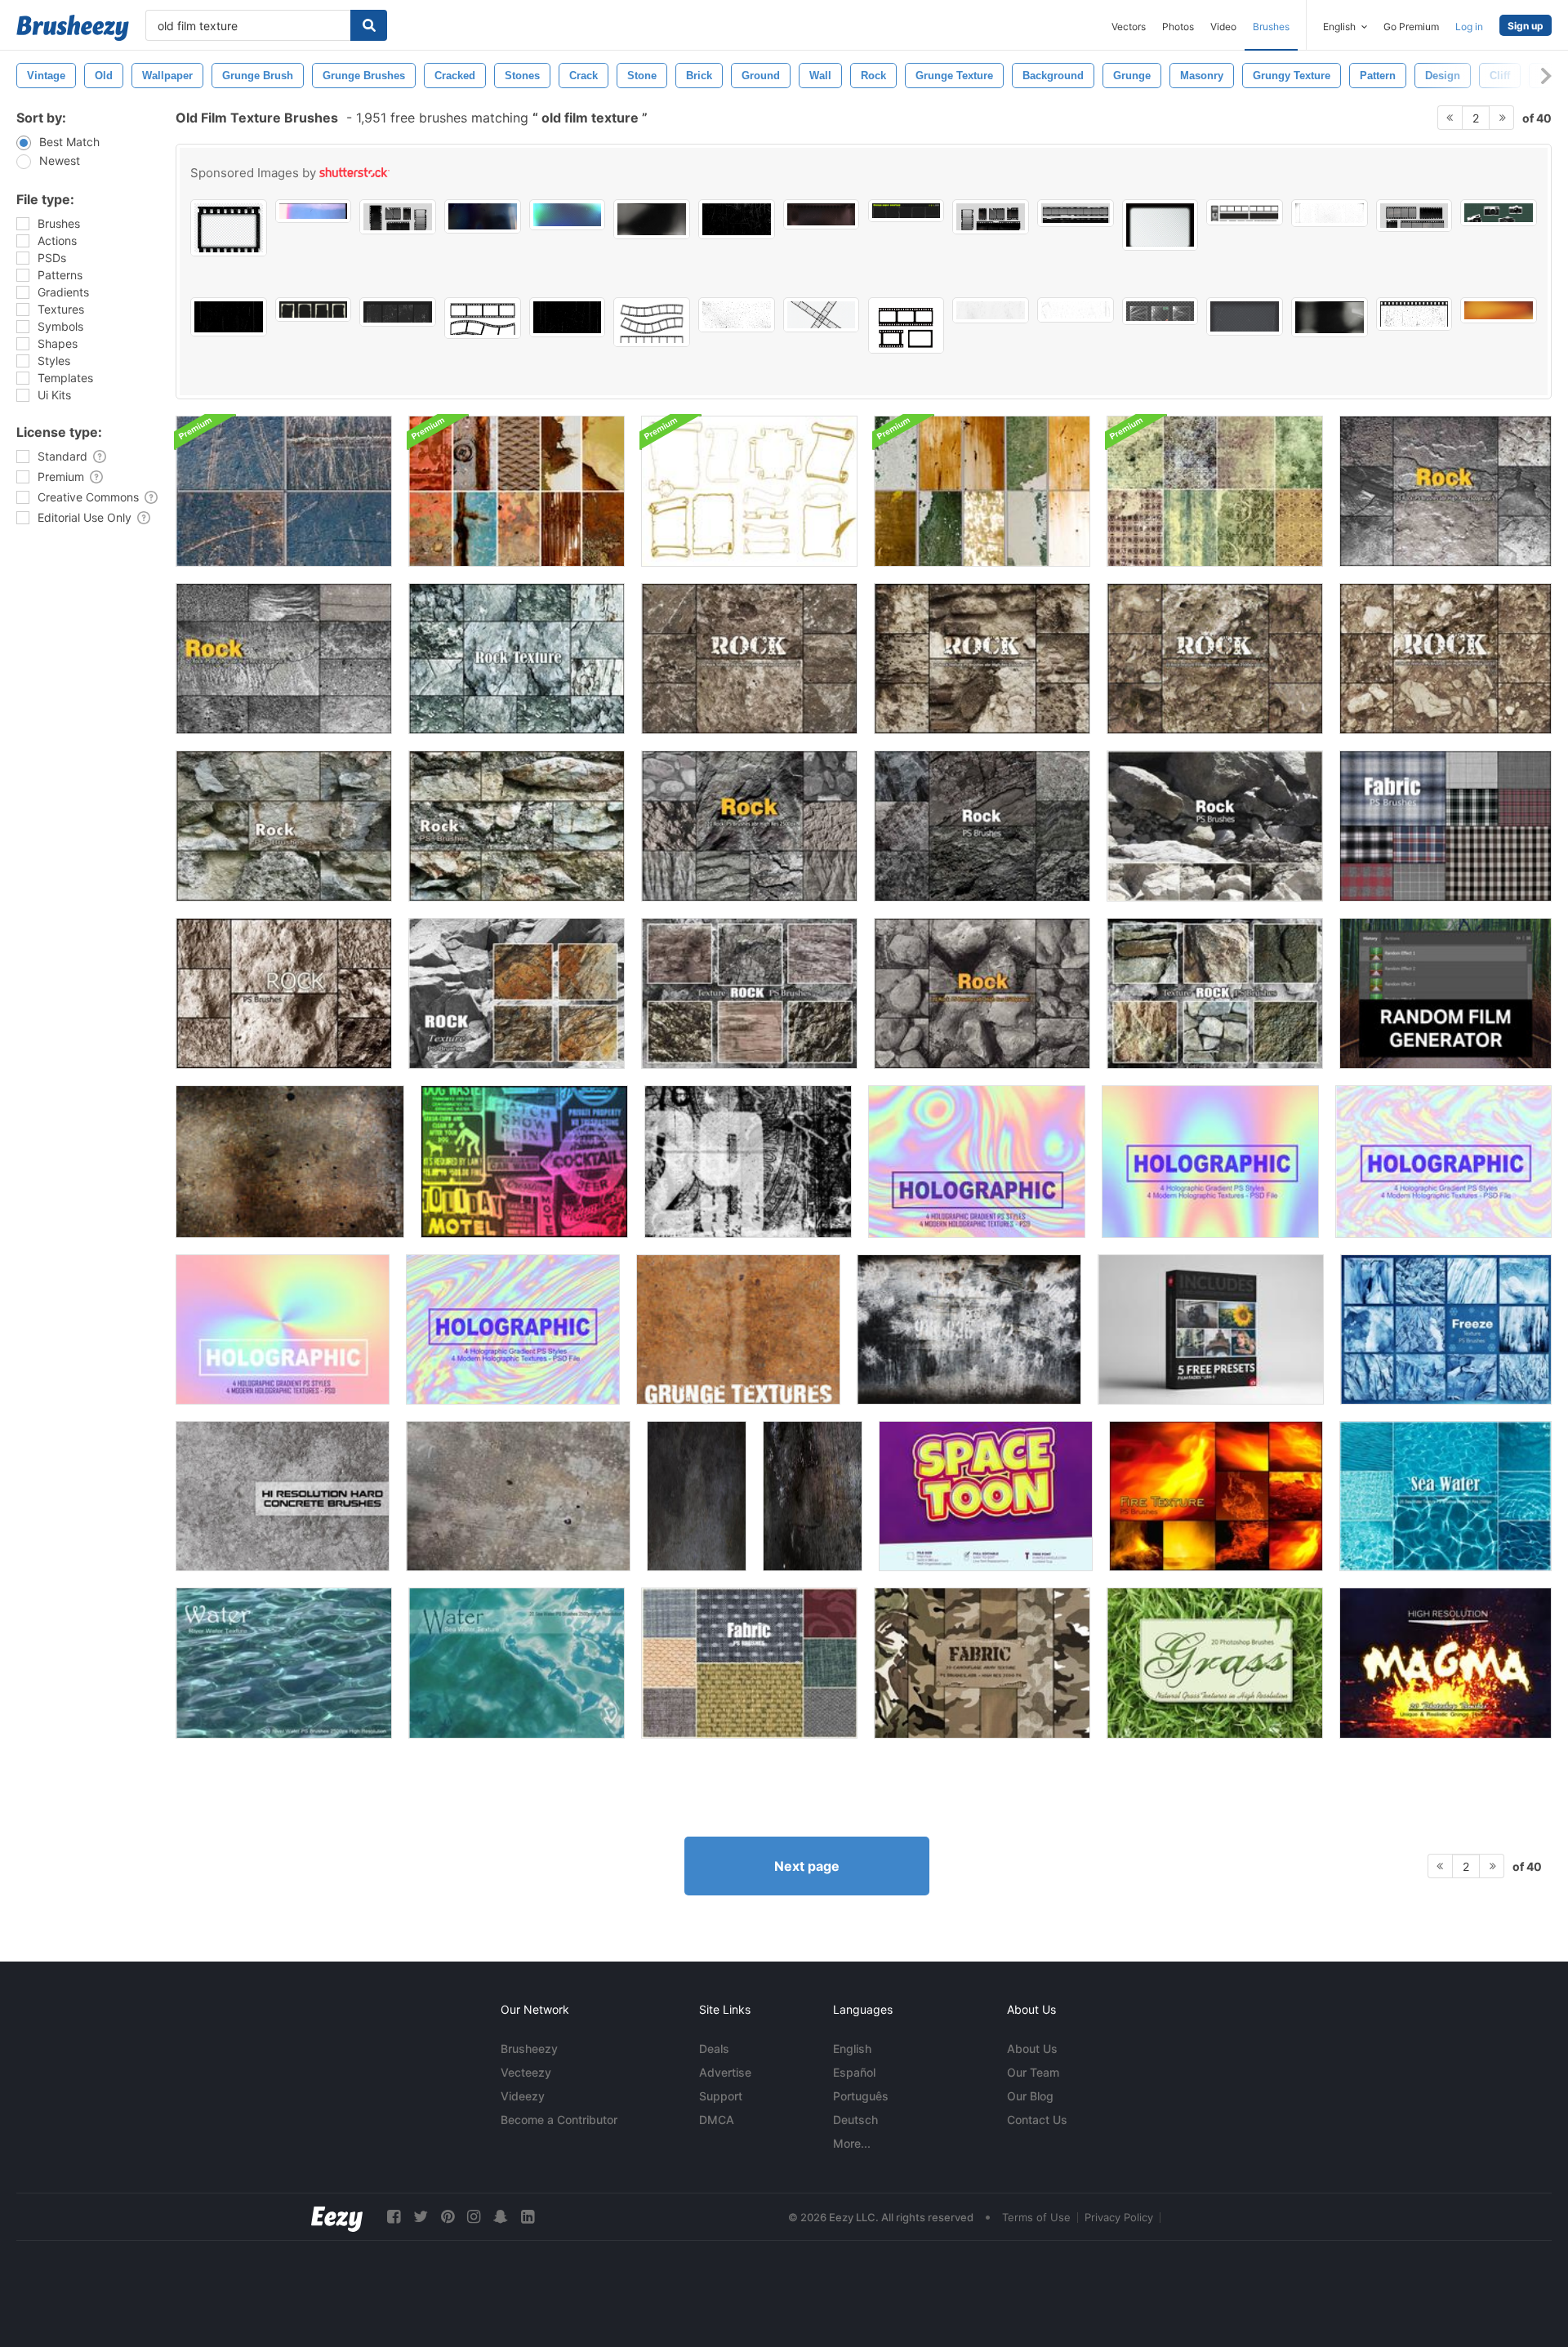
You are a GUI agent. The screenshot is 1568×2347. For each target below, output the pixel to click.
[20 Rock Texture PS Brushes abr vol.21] (517, 659)
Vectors (1129, 27)
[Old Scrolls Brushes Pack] (749, 491)
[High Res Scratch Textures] (284, 491)
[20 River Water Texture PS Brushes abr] (284, 1663)
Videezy (523, 2096)
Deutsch (855, 2120)
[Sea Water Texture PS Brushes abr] (517, 1663)
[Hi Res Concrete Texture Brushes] (283, 1496)
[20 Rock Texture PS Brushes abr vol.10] (1215, 659)
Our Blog (1030, 2096)
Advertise (725, 2072)
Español (854, 2072)
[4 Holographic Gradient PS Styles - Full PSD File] (1210, 1162)
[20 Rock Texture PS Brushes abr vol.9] (982, 659)
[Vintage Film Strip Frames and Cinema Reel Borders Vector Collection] (822, 315)
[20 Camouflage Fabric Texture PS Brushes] (982, 1663)
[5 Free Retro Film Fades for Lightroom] (1211, 1329)
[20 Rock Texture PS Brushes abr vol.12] (982, 826)
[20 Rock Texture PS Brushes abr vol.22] (517, 993)
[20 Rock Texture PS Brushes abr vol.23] (1215, 993)
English (852, 2049)
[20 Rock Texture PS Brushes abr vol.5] (749, 826)
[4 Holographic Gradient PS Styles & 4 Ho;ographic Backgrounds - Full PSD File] (283, 1329)
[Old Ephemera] (748, 1162)
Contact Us (1037, 2120)
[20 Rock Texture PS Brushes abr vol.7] (982, 993)
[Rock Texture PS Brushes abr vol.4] (284, 659)
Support (721, 2096)
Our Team (1033, 2072)
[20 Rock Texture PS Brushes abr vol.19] (284, 826)
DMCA (717, 2120)
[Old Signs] (524, 1162)
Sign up (1526, 26)
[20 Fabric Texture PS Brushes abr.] (749, 1663)
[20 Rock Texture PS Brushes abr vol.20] (517, 826)
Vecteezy (526, 2072)
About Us (1032, 2049)
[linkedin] (528, 2217)
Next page (807, 1866)
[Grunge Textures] (738, 1329)
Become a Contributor (559, 2120)
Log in (1469, 27)
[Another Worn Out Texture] (813, 1496)
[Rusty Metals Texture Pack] (517, 491)
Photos (1178, 27)
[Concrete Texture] (969, 1329)
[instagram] (474, 2217)
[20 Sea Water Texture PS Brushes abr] (1445, 1496)
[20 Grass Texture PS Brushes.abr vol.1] (1215, 1663)
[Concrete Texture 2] (518, 1496)
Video (1223, 27)
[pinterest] (448, 2217)
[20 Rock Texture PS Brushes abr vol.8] (749, 659)
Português (861, 2096)
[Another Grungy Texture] (697, 1496)
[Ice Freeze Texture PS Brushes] (1446, 1329)
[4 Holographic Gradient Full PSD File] (977, 1162)
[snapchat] (501, 2217)
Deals (714, 2049)
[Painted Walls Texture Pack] (982, 491)
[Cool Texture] (290, 1162)
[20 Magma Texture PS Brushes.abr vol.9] (1445, 1663)
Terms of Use (1036, 2217)
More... (852, 2143)
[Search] (369, 25)
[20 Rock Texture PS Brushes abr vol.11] (1215, 826)
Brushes (1271, 27)
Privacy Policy (1119, 2217)
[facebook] (394, 2217)
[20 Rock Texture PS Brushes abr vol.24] (749, 993)
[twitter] (421, 2217)
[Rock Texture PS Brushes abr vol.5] (1445, 491)
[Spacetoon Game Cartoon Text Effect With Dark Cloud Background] (986, 1496)
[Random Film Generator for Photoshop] (1445, 993)
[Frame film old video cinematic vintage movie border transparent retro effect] (1160, 225)
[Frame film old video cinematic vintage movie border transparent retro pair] (906, 325)
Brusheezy (529, 2049)
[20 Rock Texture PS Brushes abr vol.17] (284, 993)
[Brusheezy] (73, 28)
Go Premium (1411, 27)
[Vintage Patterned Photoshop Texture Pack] (1215, 491)
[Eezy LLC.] (337, 2217)
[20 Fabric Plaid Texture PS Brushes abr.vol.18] (1445, 826)
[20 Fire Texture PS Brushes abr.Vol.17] (1216, 1496)
